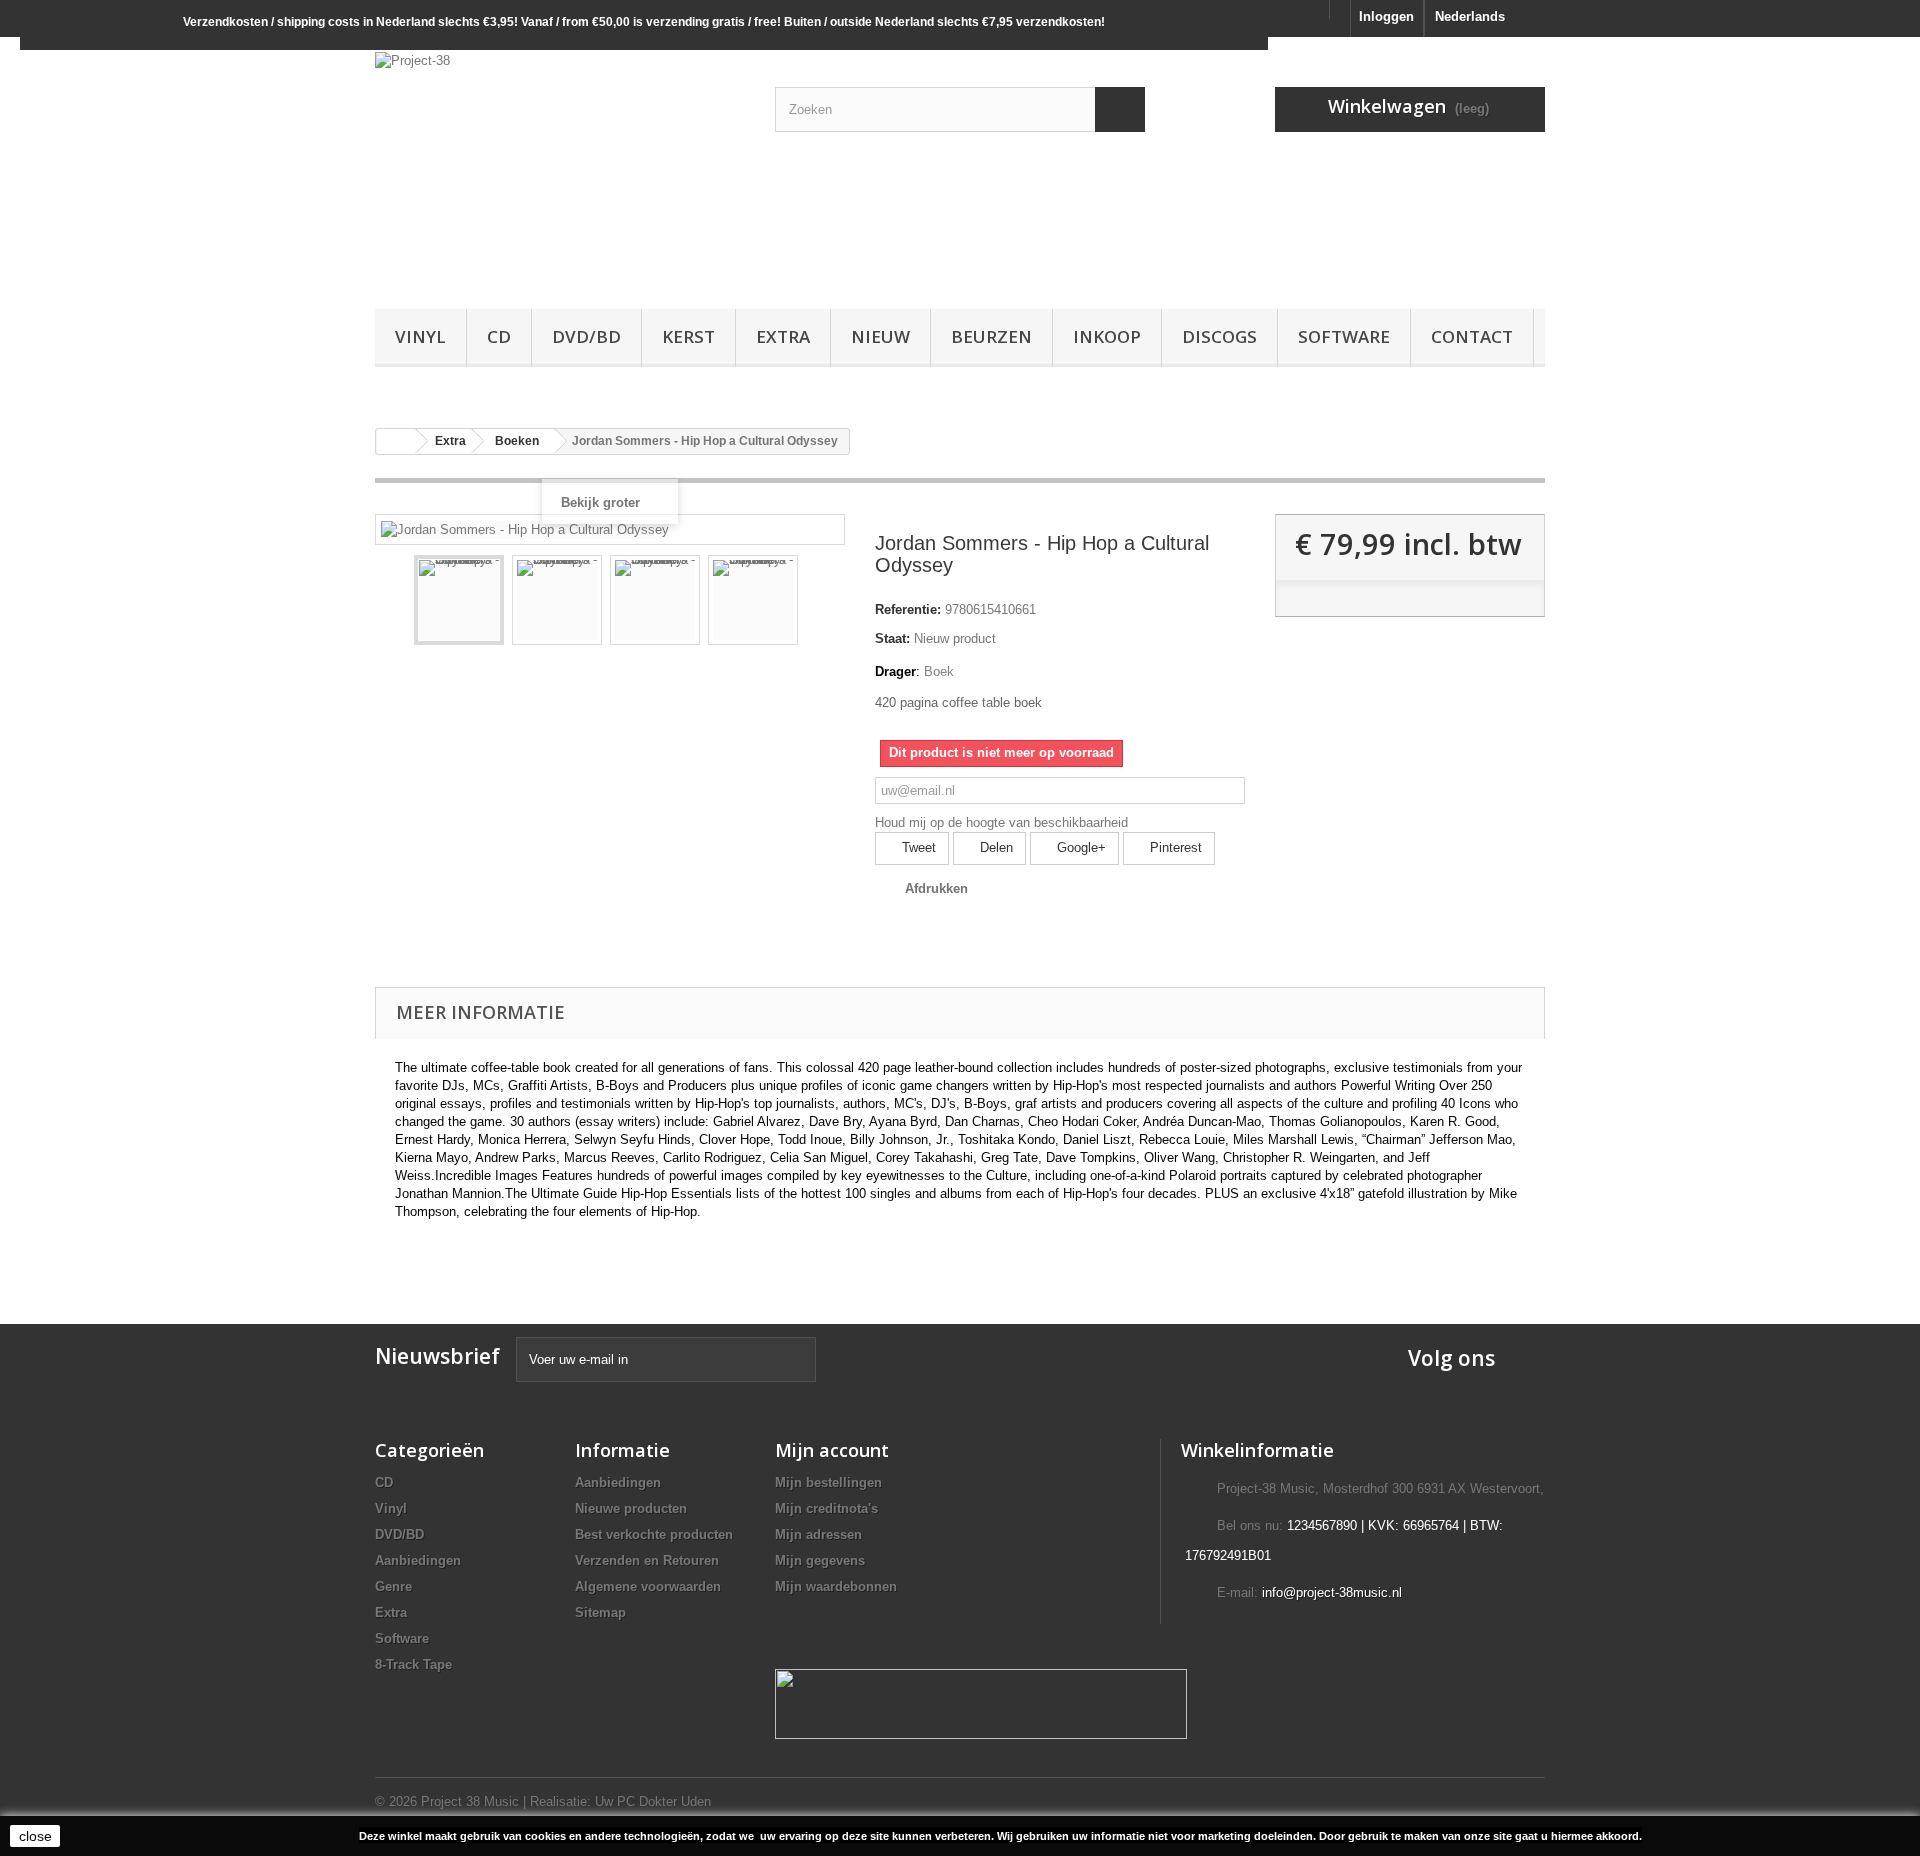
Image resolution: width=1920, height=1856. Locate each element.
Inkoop (1107, 336)
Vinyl (420, 336)
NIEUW (880, 336)
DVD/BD (586, 336)
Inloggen (1386, 16)
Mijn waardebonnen (836, 1586)
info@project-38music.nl (1332, 1592)
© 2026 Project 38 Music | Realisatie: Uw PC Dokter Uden (543, 1801)
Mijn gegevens (820, 1560)
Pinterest (1174, 847)
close (35, 1836)
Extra (783, 336)
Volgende (816, 603)
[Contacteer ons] (1340, 9)
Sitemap (600, 1612)
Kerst (688, 336)
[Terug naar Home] (396, 441)
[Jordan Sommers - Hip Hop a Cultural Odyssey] (459, 600)
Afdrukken (936, 888)
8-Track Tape (413, 1664)
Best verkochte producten (654, 1534)
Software (1344, 336)
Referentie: (908, 609)
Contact (1472, 336)
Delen (994, 847)
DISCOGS (1219, 336)
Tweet (917, 847)
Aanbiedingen (418, 1560)
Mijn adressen (818, 1534)
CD (499, 336)
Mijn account (832, 1450)
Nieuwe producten (631, 1508)
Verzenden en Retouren (647, 1560)
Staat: (892, 638)
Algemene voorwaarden (648, 1586)
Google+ (1079, 847)
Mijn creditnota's (826, 1508)
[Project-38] (560, 168)
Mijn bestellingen (828, 1482)
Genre (393, 1586)
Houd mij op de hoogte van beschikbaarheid (1001, 822)
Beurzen (991, 336)
